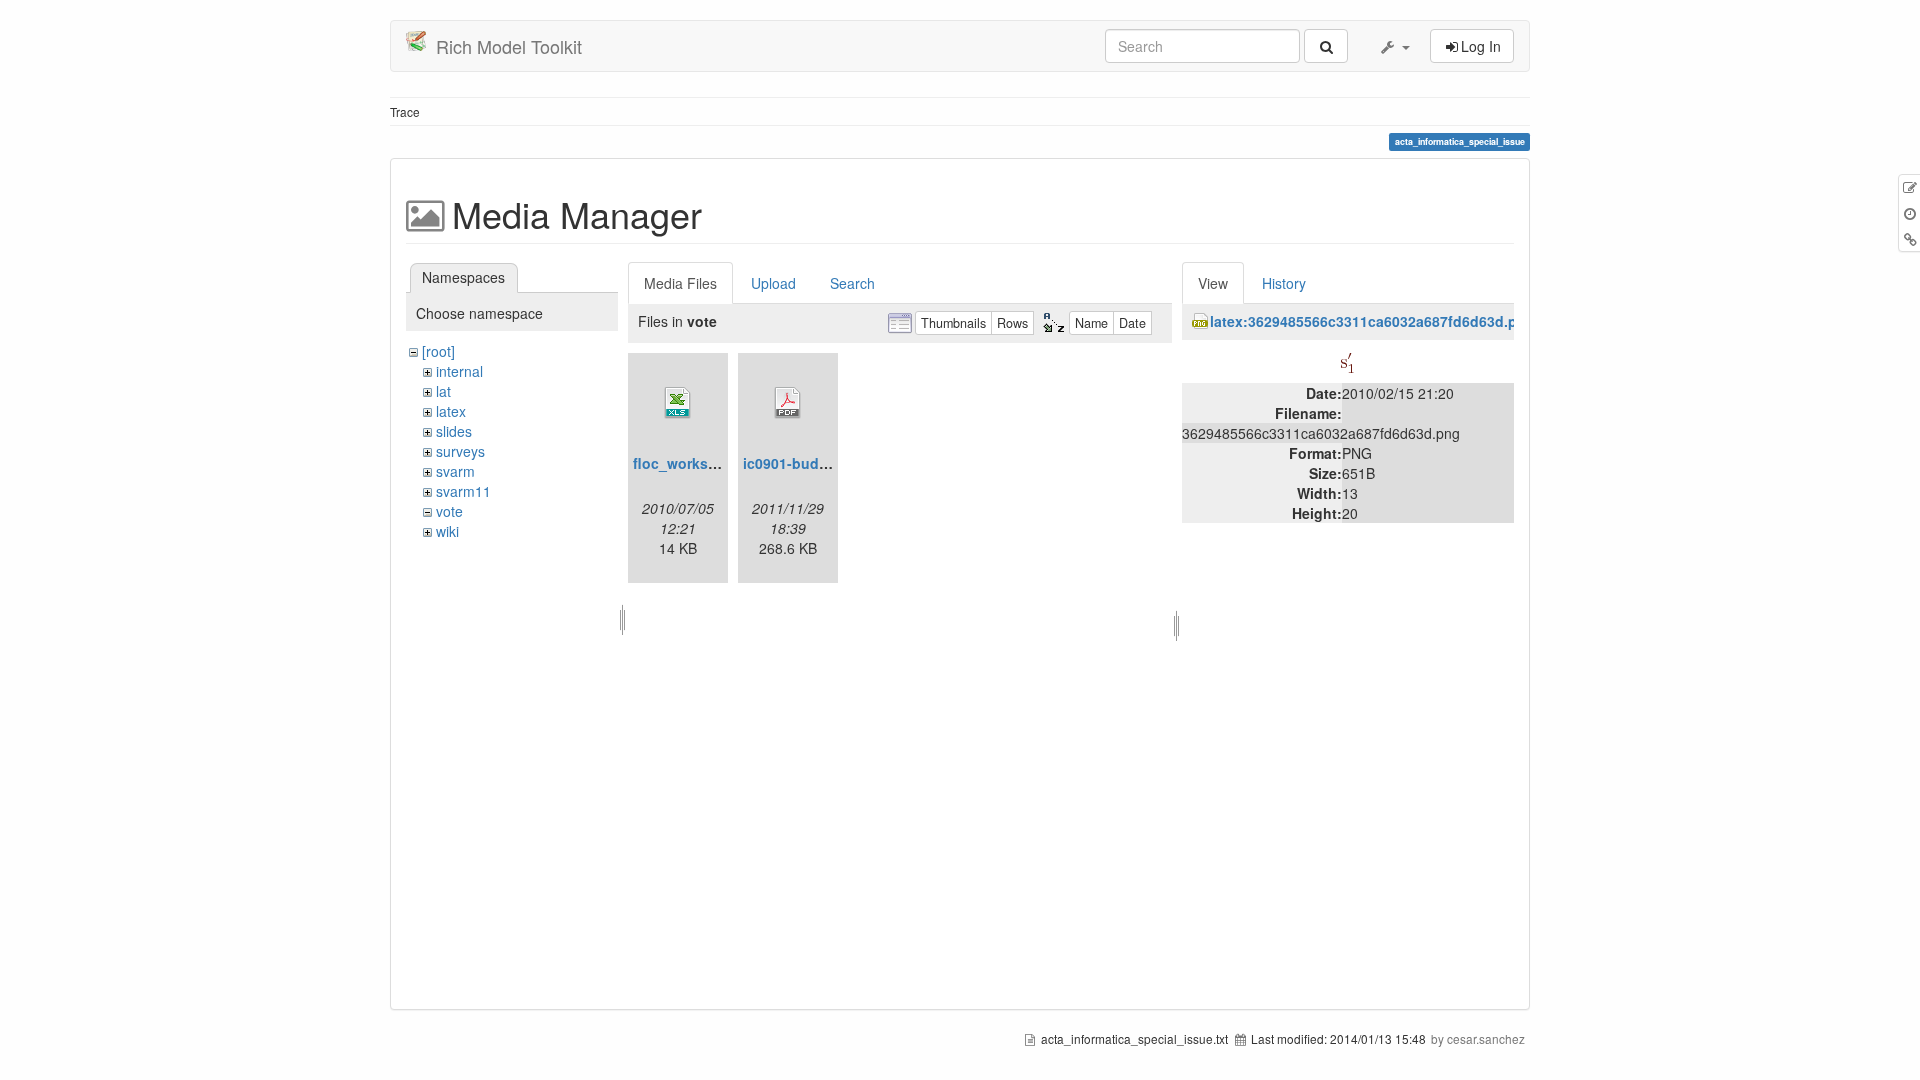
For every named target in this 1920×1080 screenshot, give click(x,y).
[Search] (1326, 46)
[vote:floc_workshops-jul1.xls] (678, 403)
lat (443, 391)
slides (454, 431)
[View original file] (1347, 360)
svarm (455, 471)
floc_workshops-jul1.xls (715, 463)
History (1284, 283)
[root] (438, 351)
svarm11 (463, 491)
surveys (460, 451)
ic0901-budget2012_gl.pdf (832, 463)
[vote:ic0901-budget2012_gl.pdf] (788, 403)
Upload (773, 283)
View (1213, 283)
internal (459, 371)
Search (852, 283)
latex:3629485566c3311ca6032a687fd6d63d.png (1372, 321)
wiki (447, 531)
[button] (1394, 46)
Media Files (680, 283)
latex (451, 411)
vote (449, 511)
